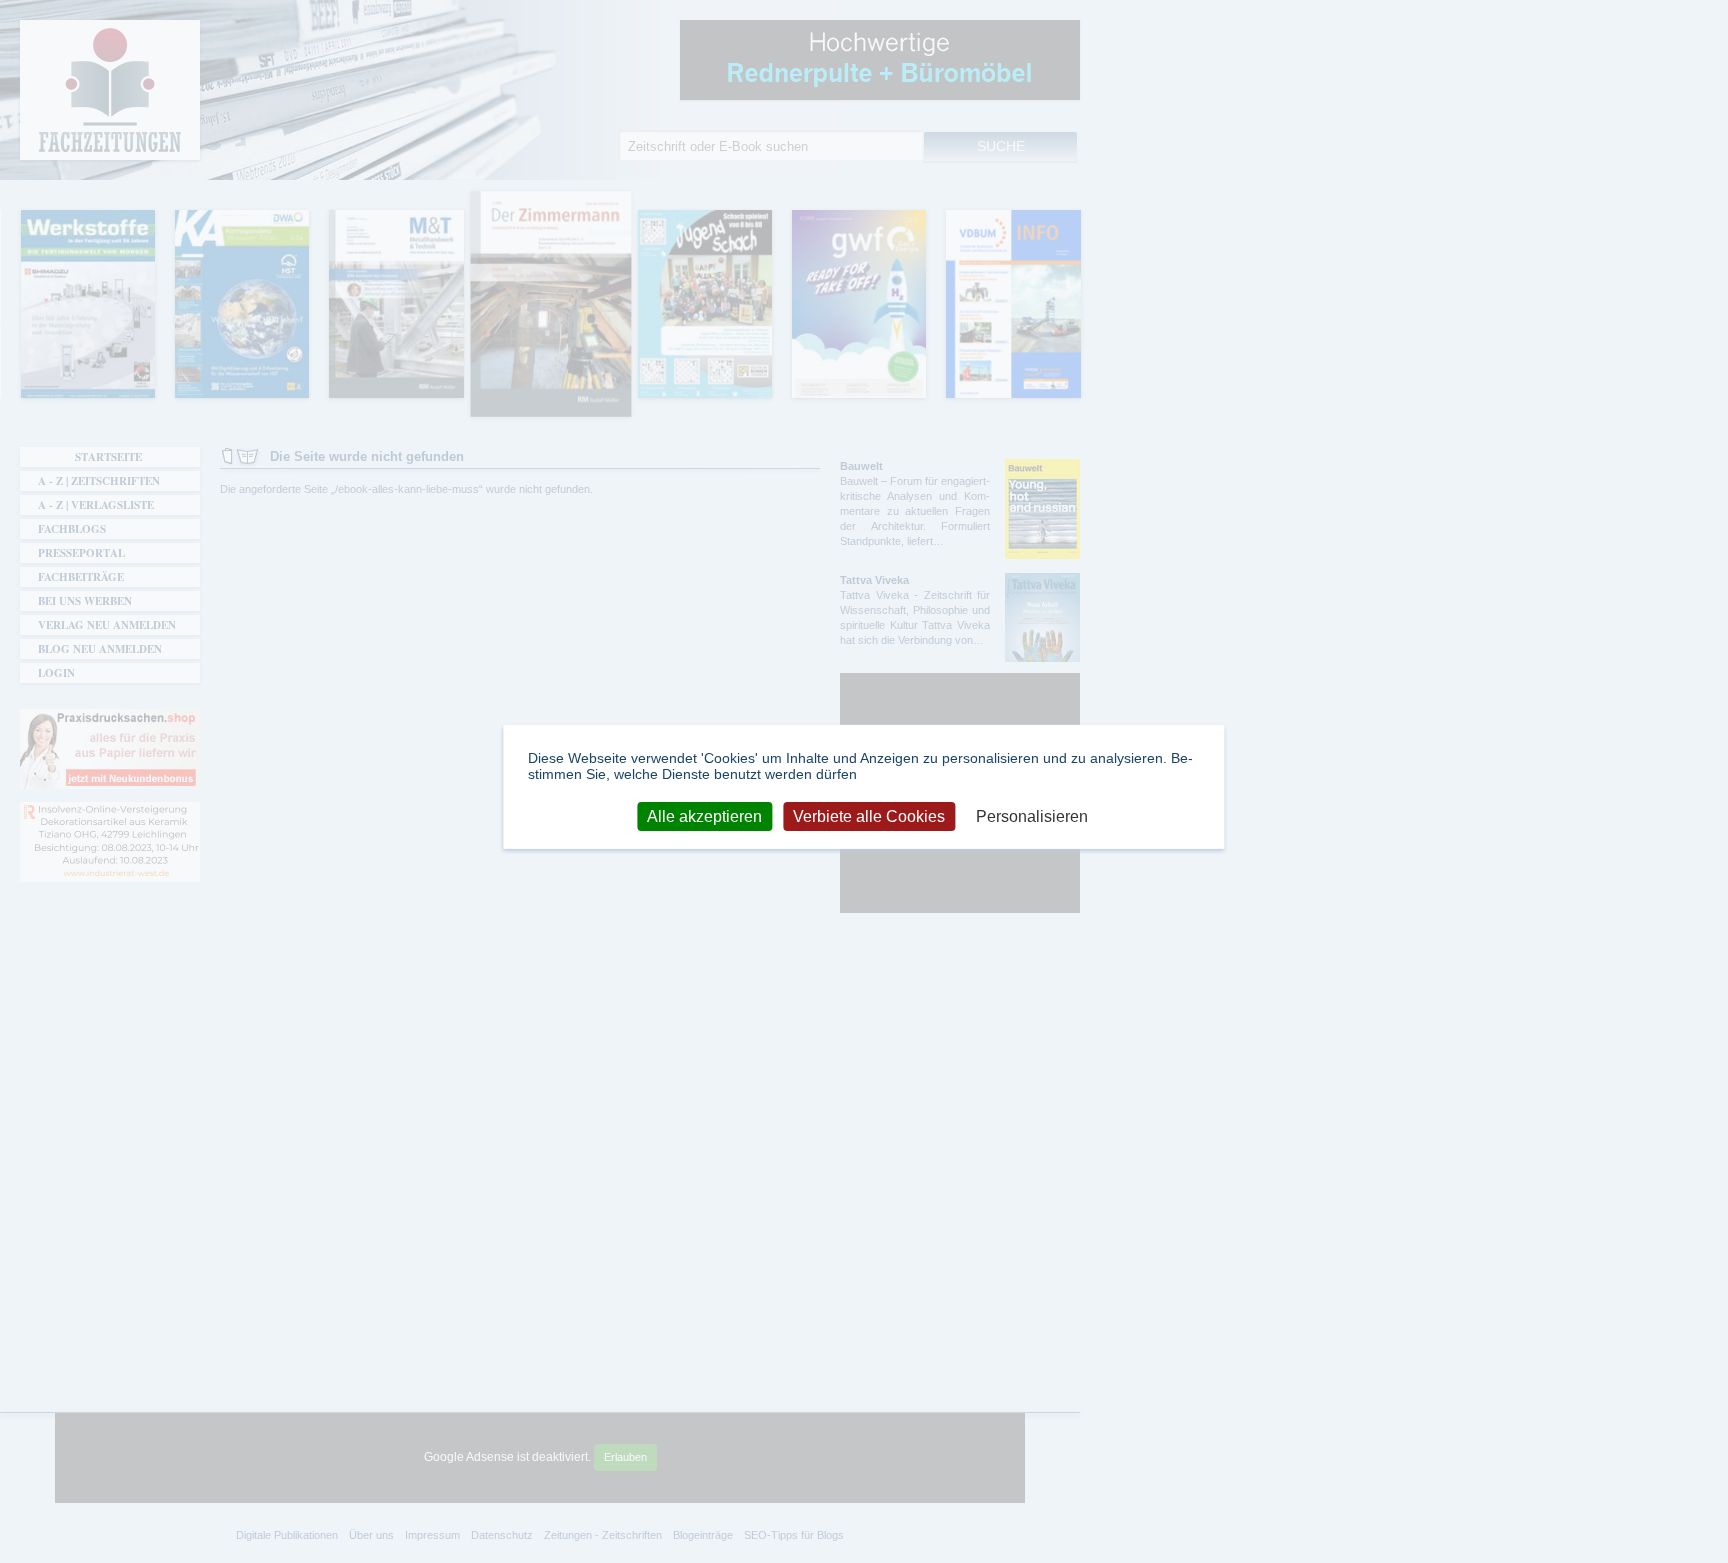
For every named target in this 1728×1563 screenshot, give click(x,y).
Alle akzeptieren (704, 815)
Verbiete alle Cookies (869, 815)
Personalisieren (1032, 815)
